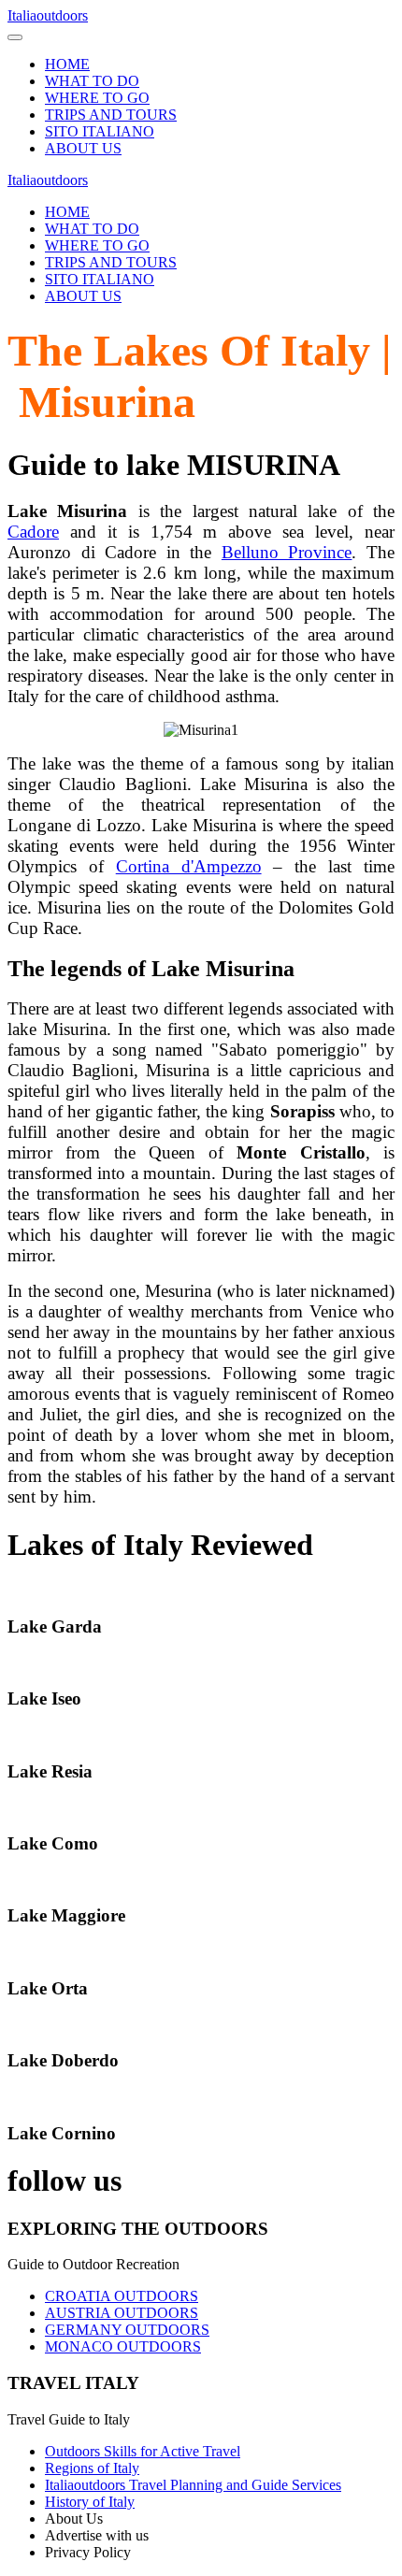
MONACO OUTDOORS (123, 2346)
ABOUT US (83, 148)
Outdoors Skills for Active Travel (143, 2451)
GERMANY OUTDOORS (127, 2330)
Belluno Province (287, 552)
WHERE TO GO (97, 98)
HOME (67, 64)
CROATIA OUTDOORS (122, 2296)
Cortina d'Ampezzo (189, 866)
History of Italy (90, 2502)
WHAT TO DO (92, 81)
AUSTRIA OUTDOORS (122, 2313)
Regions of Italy (92, 2468)
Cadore (33, 532)
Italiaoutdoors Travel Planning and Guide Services (193, 2485)
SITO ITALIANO (100, 131)
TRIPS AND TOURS (111, 115)
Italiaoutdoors (48, 15)
